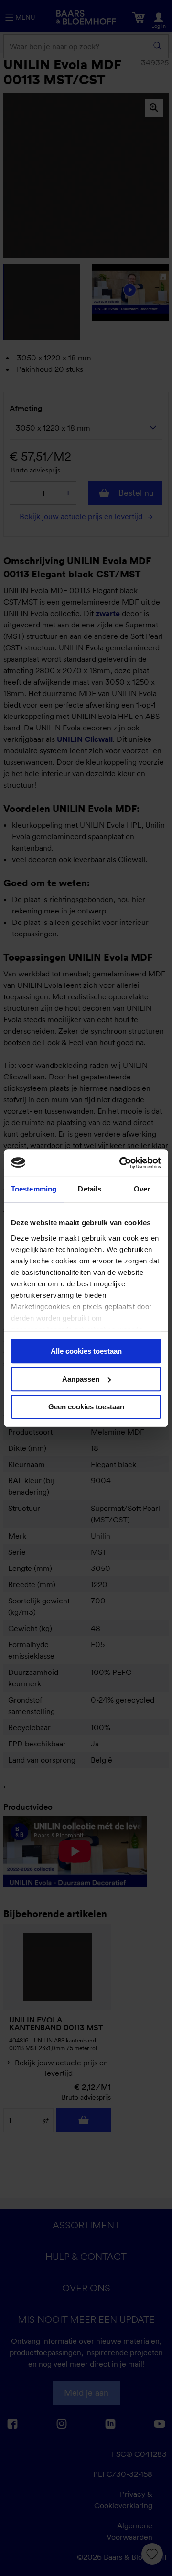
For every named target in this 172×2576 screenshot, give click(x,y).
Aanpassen (81, 1379)
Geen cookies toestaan (86, 1407)
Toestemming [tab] (34, 1189)
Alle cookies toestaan (86, 1351)
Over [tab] (142, 1189)
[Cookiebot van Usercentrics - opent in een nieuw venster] (121, 1163)
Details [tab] (90, 1189)
